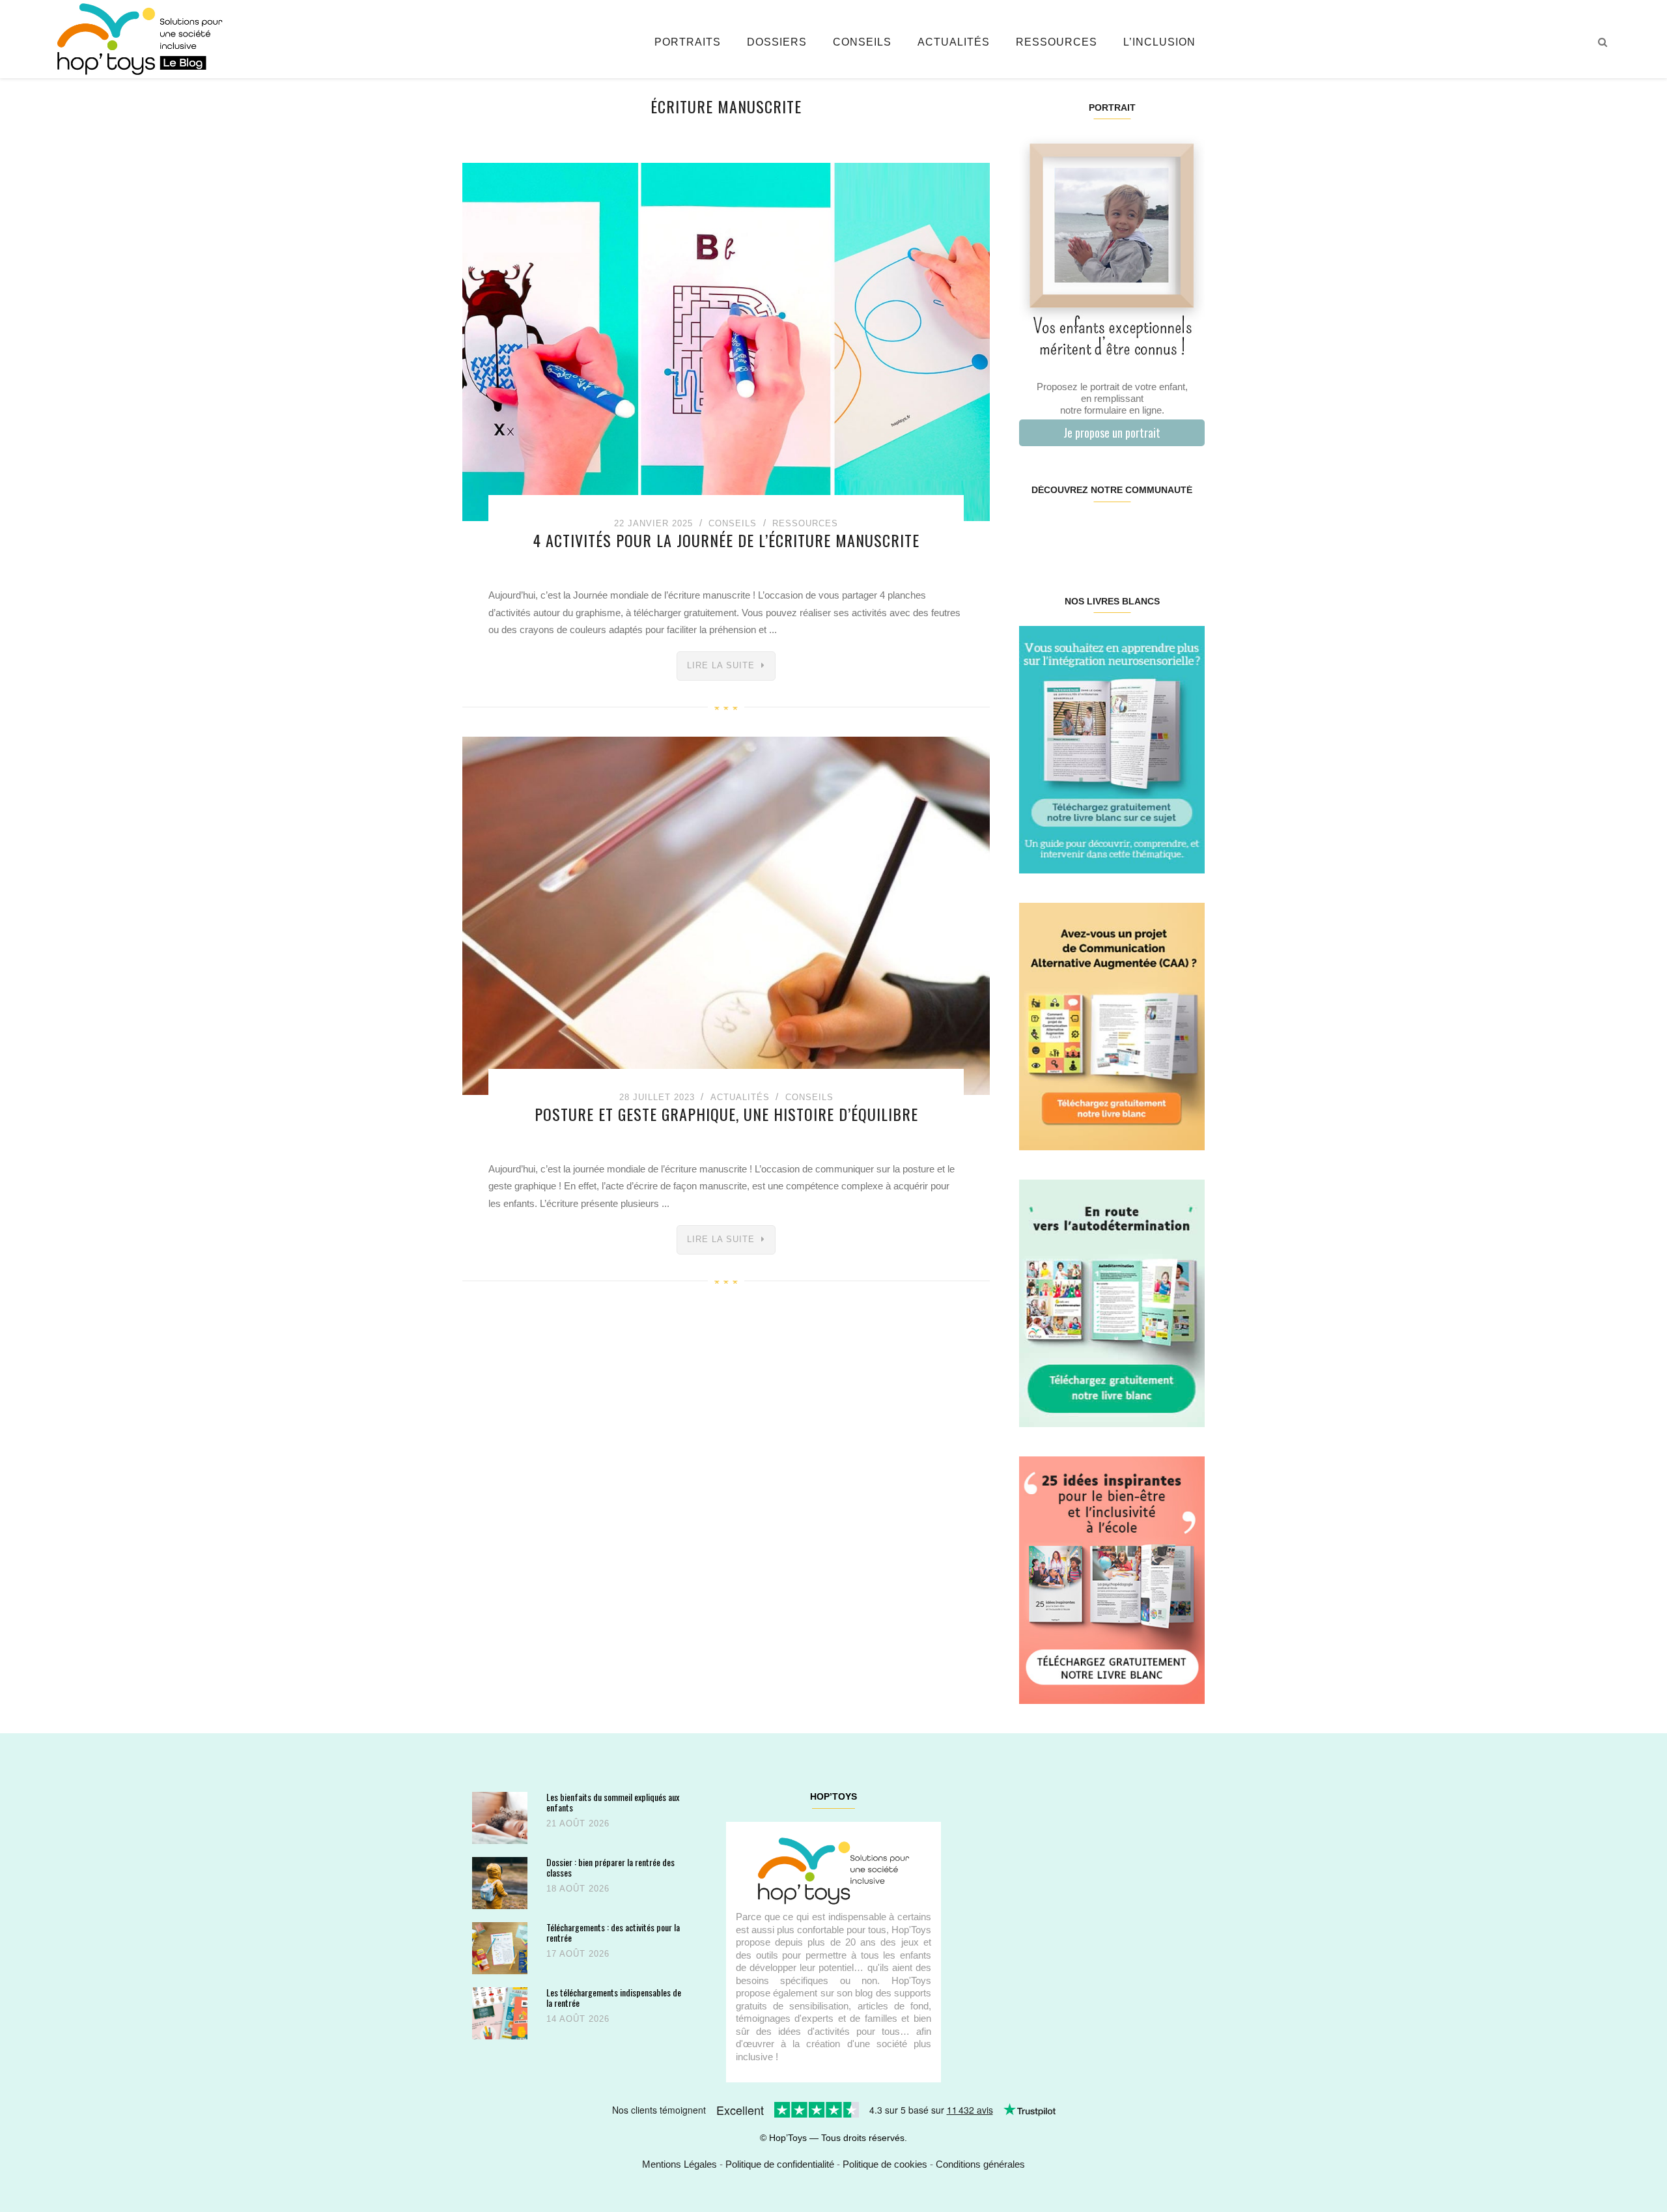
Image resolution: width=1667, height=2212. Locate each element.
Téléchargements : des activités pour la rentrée (613, 1932)
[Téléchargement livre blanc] (1112, 749)
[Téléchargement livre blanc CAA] (1112, 1026)
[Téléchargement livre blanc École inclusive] (1112, 1579)
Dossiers (777, 42)
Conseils (862, 42)
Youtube (1157, 532)
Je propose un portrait (1112, 432)
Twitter (1188, 532)
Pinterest (1096, 532)
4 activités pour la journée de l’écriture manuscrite (726, 540)
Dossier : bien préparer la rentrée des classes (610, 1867)
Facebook (1034, 532)
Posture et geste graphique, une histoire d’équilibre (726, 1114)
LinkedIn (1127, 532)
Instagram (1065, 532)
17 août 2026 (578, 1954)
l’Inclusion (1159, 42)
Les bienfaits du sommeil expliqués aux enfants (613, 1802)
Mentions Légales (679, 2164)
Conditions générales (980, 2164)
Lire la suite (721, 665)
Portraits (688, 42)
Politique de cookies (885, 2164)
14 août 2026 (578, 2019)
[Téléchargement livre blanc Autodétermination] (1112, 1302)
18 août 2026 (578, 1889)
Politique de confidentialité (780, 2164)
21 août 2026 (578, 1823)
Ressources (1057, 42)
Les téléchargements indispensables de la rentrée (614, 1997)
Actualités (954, 42)
